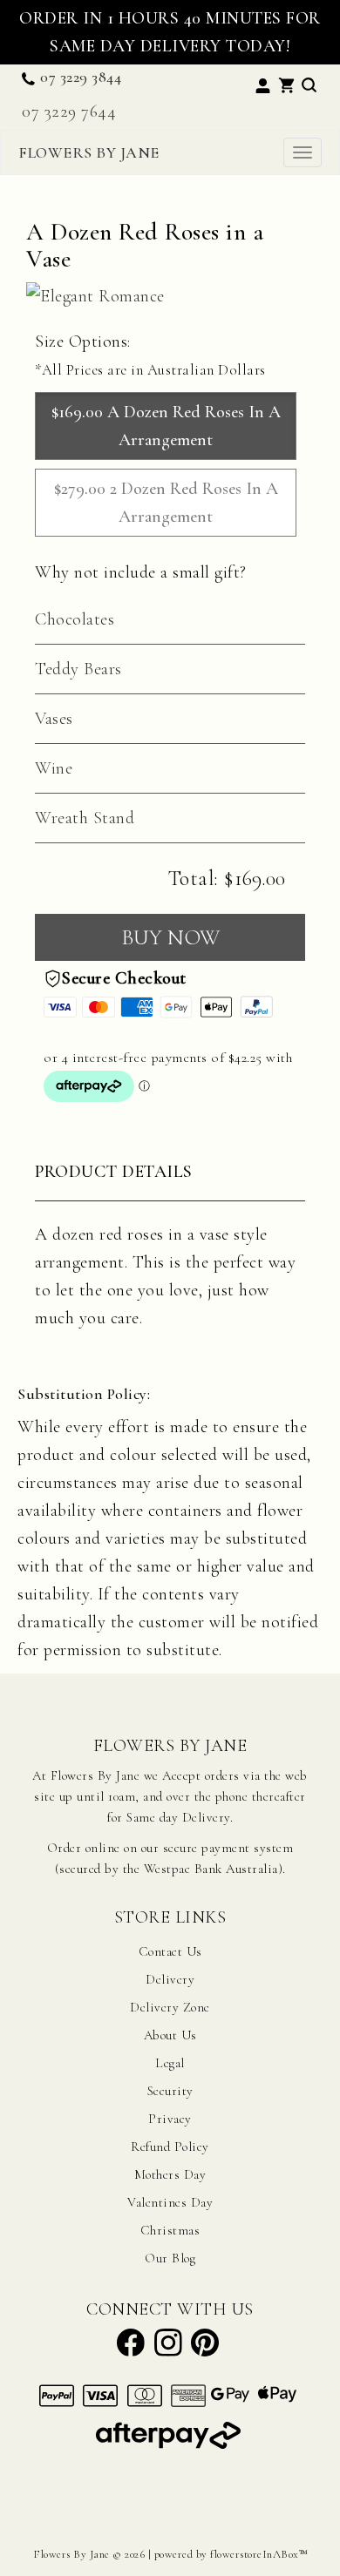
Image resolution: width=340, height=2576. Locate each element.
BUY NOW (170, 937)
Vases (54, 719)
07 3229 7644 (69, 112)
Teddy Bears (78, 669)
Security (170, 2091)
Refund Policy (170, 2147)
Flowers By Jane (89, 152)
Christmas (170, 2230)
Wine (54, 768)
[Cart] (286, 83)
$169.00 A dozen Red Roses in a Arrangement (166, 426)
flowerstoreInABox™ (258, 2554)
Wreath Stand (85, 818)
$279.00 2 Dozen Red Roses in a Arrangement (166, 503)
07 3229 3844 (81, 77)
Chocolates (75, 619)
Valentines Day (170, 2202)
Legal (170, 2063)
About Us (170, 2035)
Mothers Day (170, 2174)
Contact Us (170, 1951)
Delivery (170, 1979)
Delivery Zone (170, 2007)
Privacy (170, 2119)
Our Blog (170, 2258)
